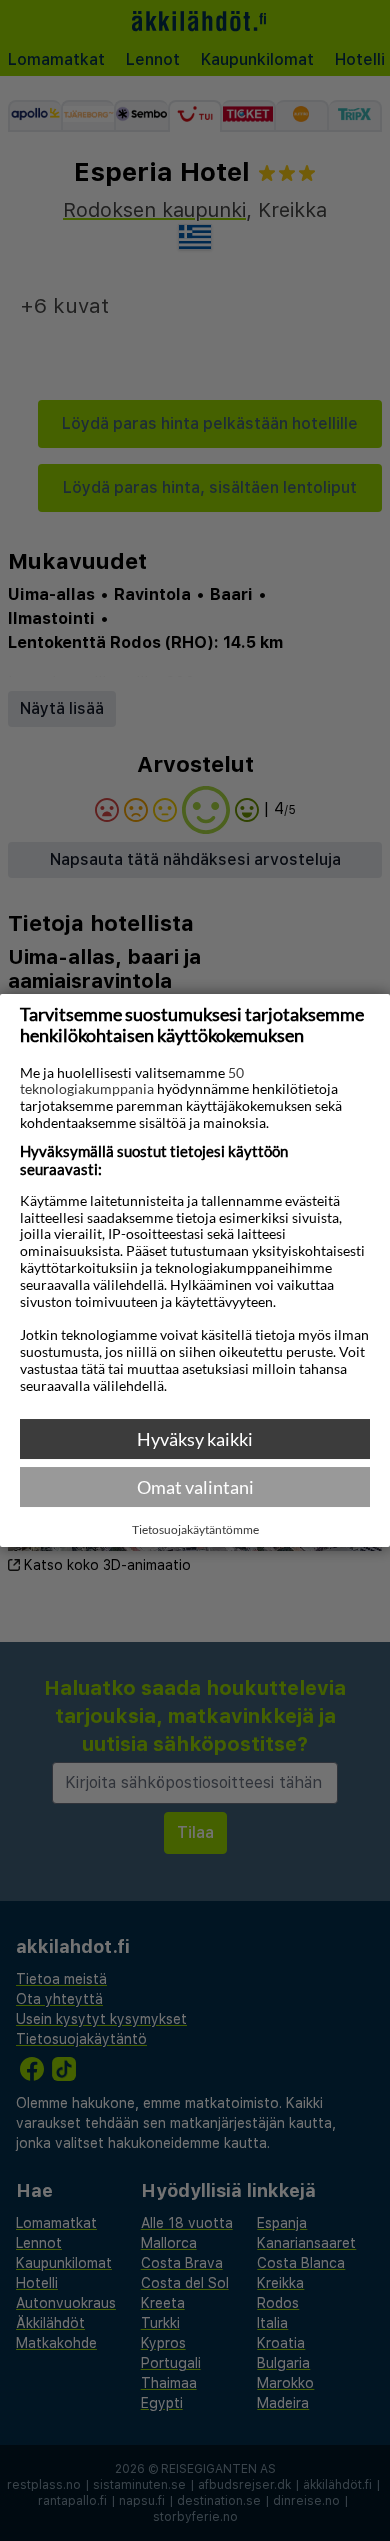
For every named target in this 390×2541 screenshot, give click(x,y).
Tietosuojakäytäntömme (195, 1530)
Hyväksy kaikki (195, 1439)
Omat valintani (195, 1487)
